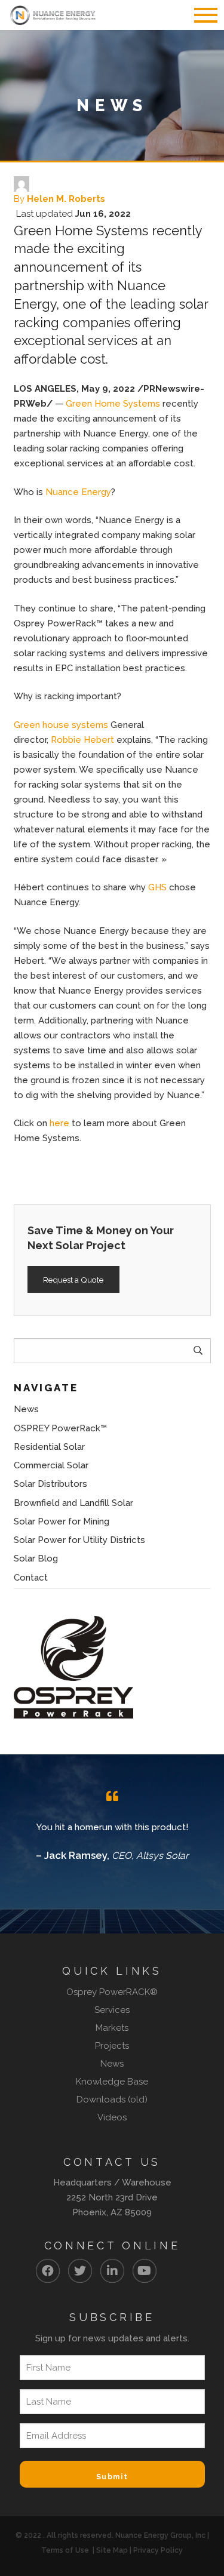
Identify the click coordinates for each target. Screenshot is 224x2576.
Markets (112, 2028)
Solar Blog (36, 1558)
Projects (112, 2046)
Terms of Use (65, 2550)
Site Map (112, 2550)
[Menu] (200, 15)
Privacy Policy (158, 2550)
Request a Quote (73, 1280)
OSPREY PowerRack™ (60, 1428)
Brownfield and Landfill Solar (73, 1503)
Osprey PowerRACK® (112, 1992)
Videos (112, 2117)
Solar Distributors (50, 1484)
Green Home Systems (113, 404)
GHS (157, 887)
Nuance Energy (78, 492)
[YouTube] (145, 2271)
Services (112, 2010)
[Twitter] (80, 2271)
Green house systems (61, 725)
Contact (31, 1578)
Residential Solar (49, 1447)
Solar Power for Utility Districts (79, 1540)
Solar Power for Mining (62, 1521)
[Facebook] (48, 2271)
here (59, 1123)
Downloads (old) (112, 2099)
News (26, 1409)
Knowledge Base (112, 2082)
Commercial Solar (51, 1465)
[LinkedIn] (112, 2271)
